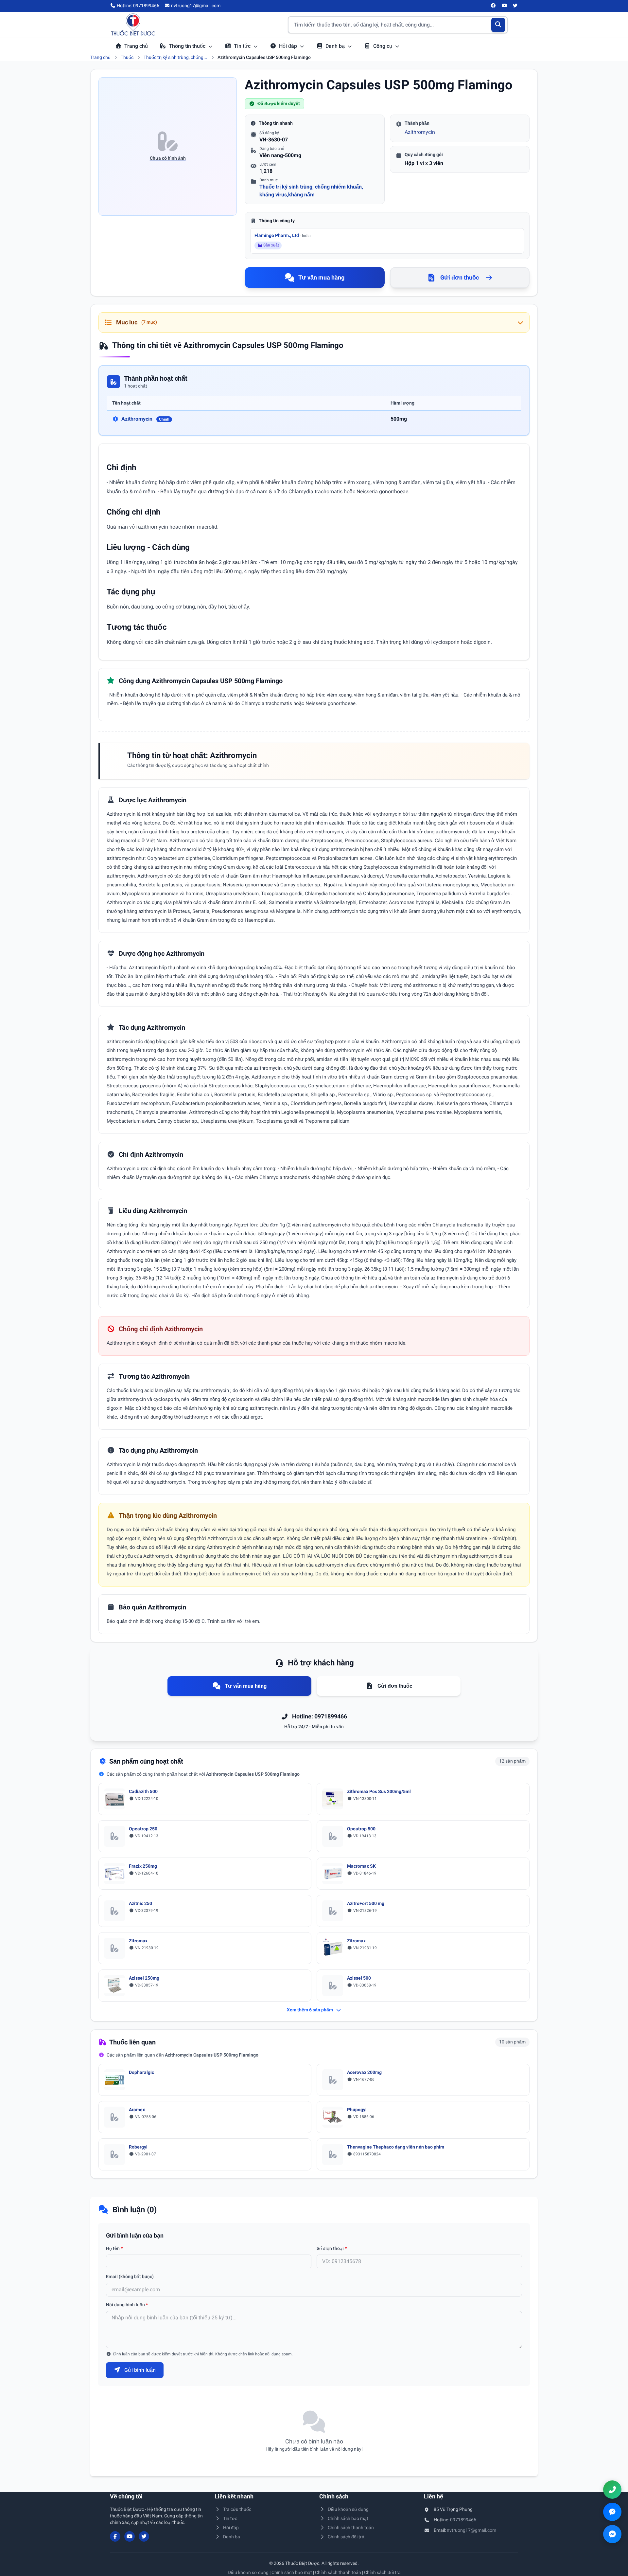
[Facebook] (494, 6)
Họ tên (114, 2248)
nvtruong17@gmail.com (471, 2530)
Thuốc (127, 57)
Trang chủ (136, 46)
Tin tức (243, 46)
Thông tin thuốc (188, 46)
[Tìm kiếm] (498, 25)
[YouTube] (504, 6)
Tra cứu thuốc (237, 2509)
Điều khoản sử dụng (348, 2509)
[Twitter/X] (515, 6)
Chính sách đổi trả (346, 2537)
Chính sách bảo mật (348, 2518)
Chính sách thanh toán (351, 2528)
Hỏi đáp (289, 46)
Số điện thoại (332, 2248)
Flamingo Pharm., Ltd (283, 235)
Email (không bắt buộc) (130, 2277)
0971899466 (463, 2520)
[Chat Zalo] (612, 2512)
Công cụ (383, 46)
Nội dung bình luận (127, 2305)
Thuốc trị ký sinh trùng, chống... (175, 57)
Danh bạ (336, 46)
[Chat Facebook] (612, 2534)
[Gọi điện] (612, 2490)
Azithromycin (420, 132)
